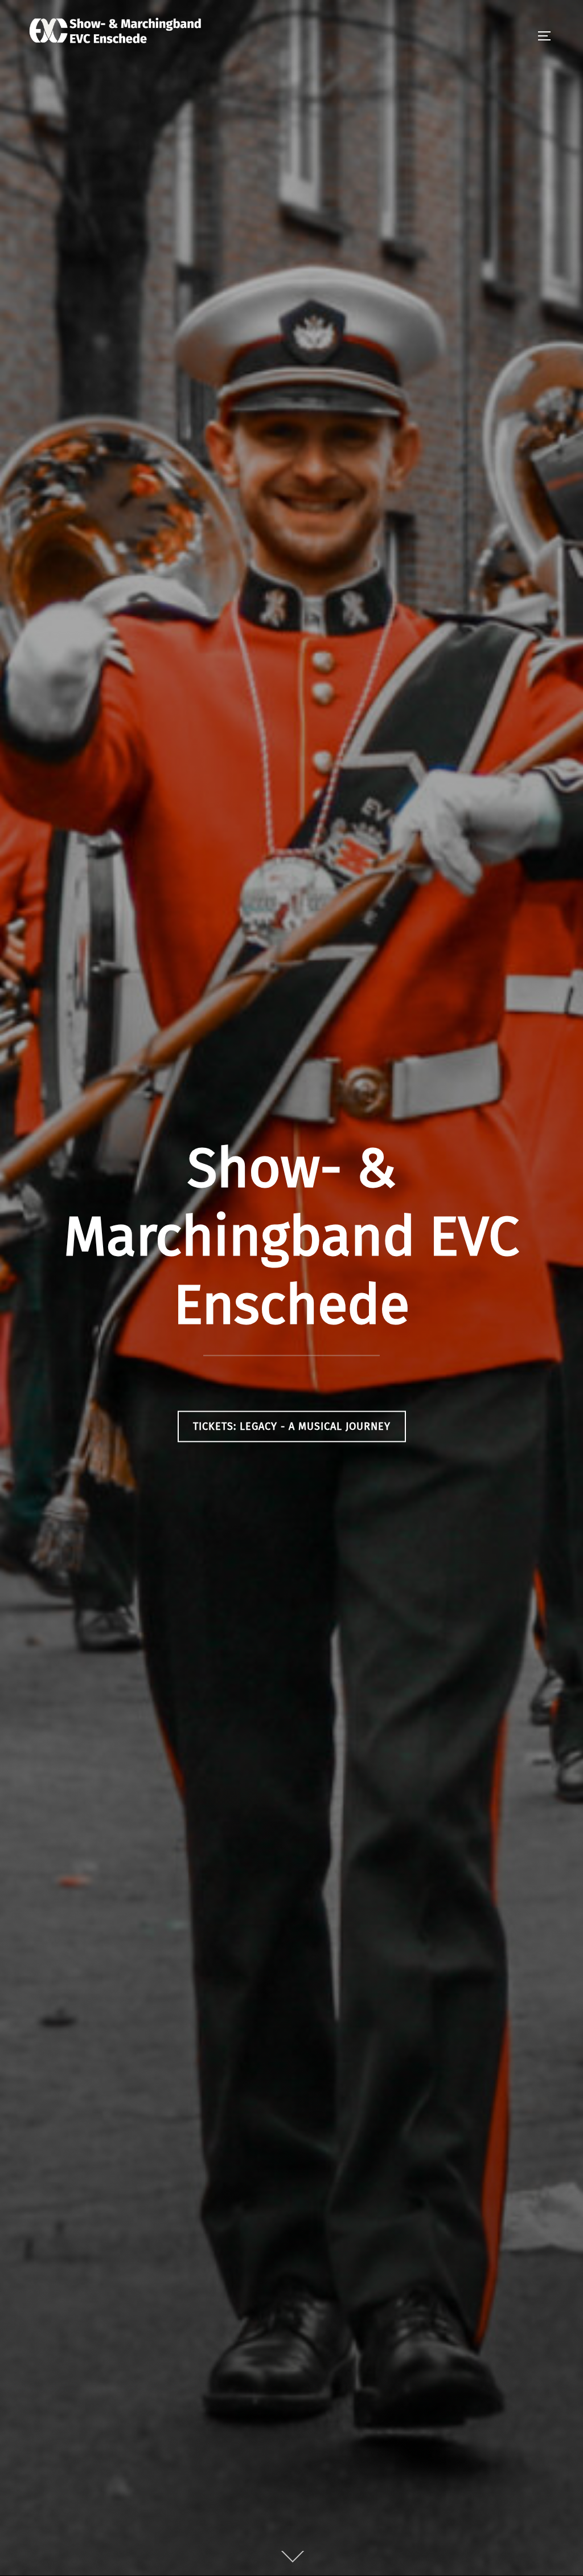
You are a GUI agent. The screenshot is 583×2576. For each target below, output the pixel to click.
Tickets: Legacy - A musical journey (292, 1426)
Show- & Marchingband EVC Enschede (291, 1236)
